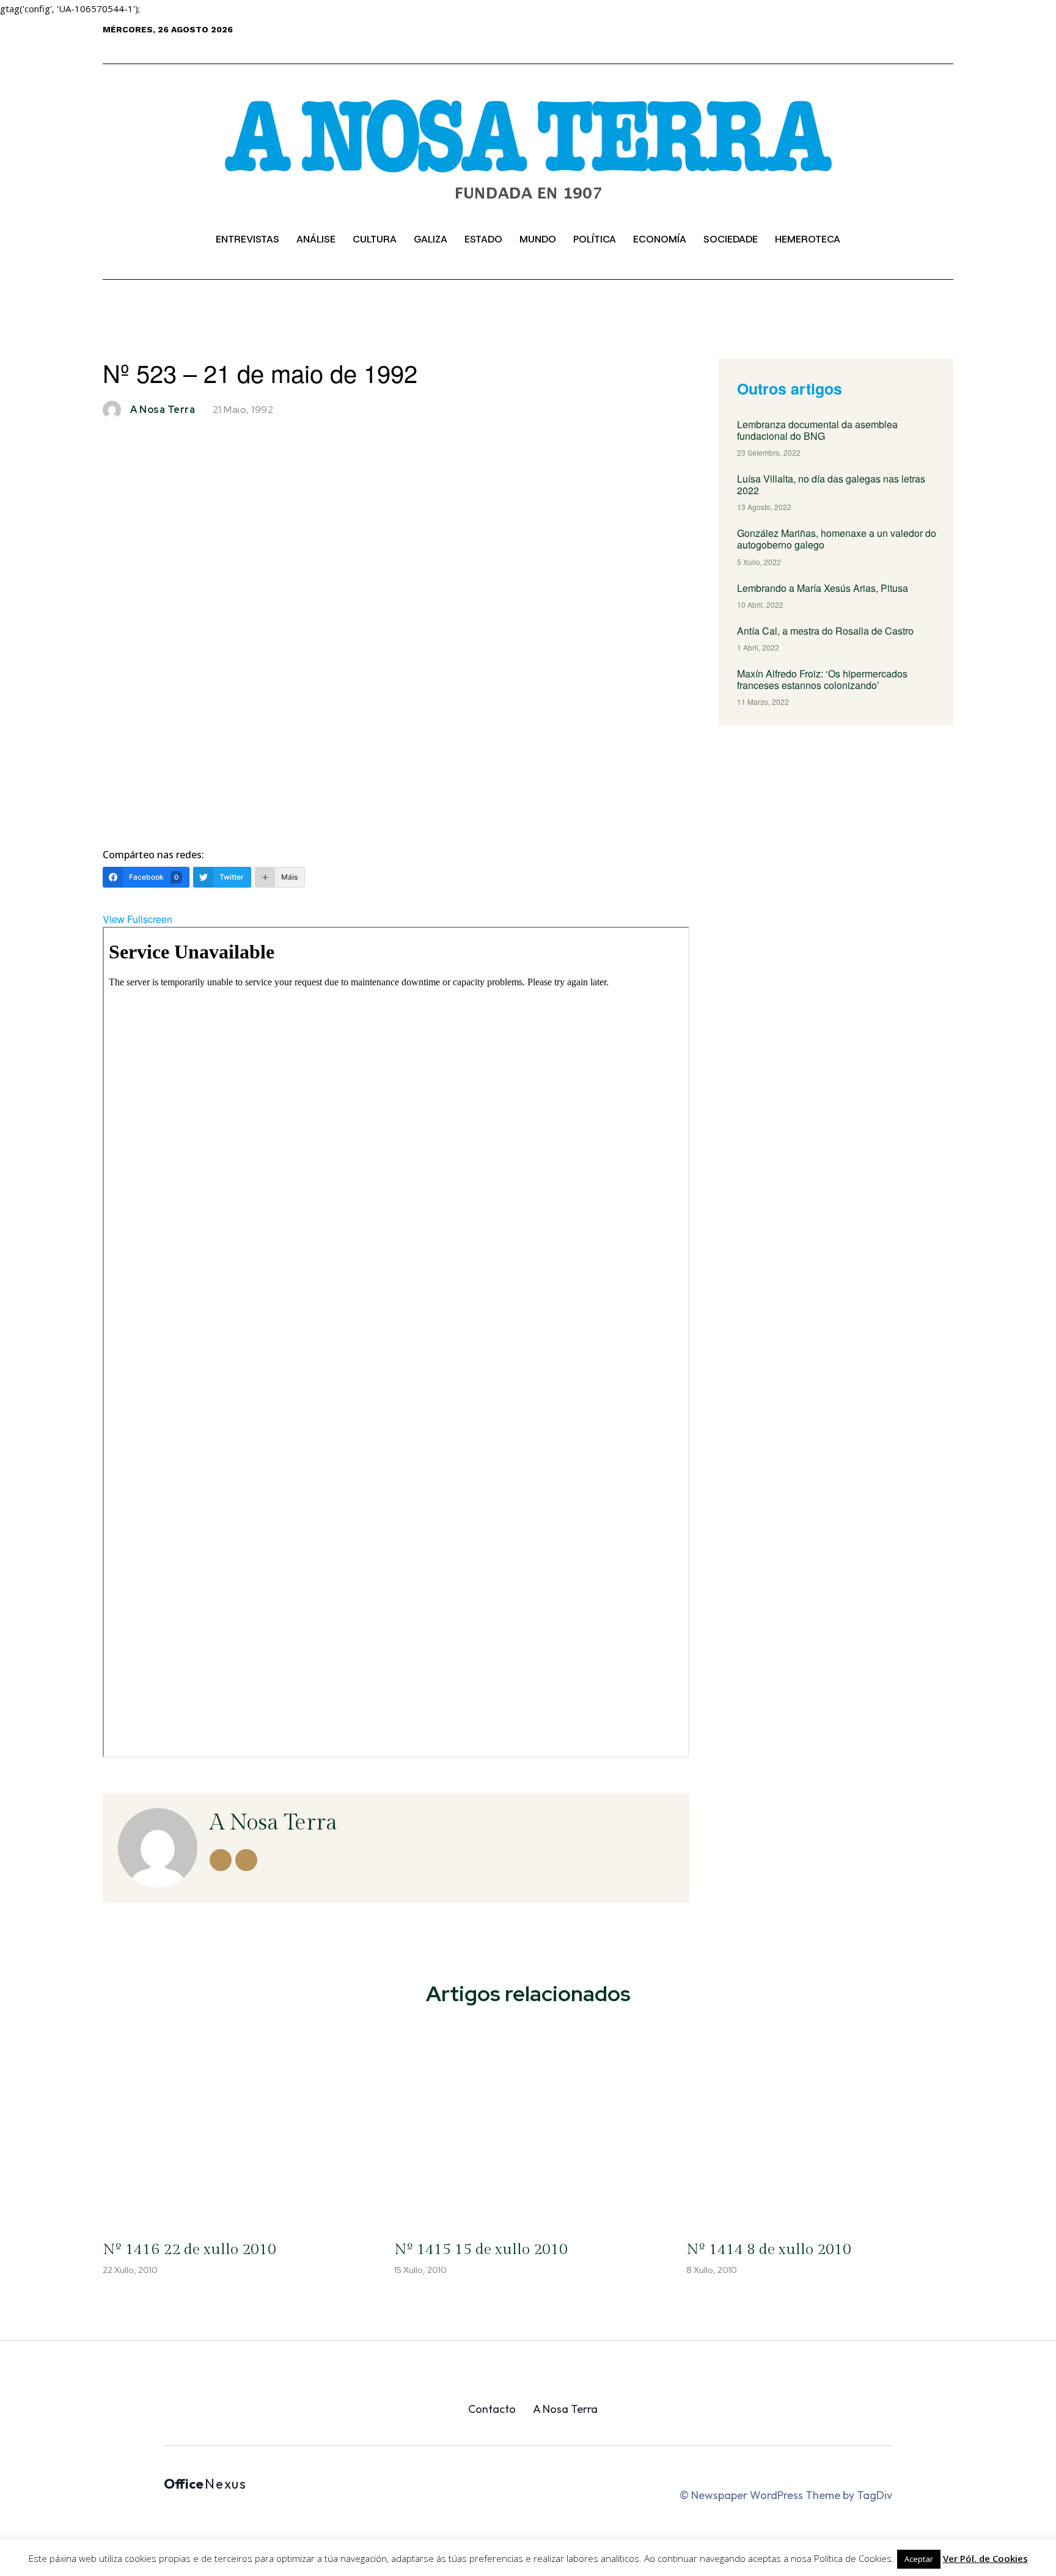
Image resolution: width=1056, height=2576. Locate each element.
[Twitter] (916, 42)
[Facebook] (886, 42)
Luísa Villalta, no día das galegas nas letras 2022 (831, 484)
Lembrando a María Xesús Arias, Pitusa (823, 588)
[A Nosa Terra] (528, 159)
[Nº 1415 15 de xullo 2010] (528, 2126)
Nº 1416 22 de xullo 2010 (189, 2249)
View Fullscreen (137, 919)
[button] (145, 239)
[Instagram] (900, 42)
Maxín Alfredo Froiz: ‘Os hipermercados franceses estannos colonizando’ (822, 679)
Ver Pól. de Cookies (985, 2558)
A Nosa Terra (163, 410)
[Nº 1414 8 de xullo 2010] (820, 2126)
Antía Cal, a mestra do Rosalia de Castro (825, 631)
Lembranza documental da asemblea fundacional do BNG (817, 430)
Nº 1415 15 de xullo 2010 (481, 2249)
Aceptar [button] (919, 2559)
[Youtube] (946, 42)
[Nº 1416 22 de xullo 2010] (236, 2126)
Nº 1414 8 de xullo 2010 (769, 2249)
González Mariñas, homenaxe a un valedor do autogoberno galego (837, 539)
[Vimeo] (931, 42)
